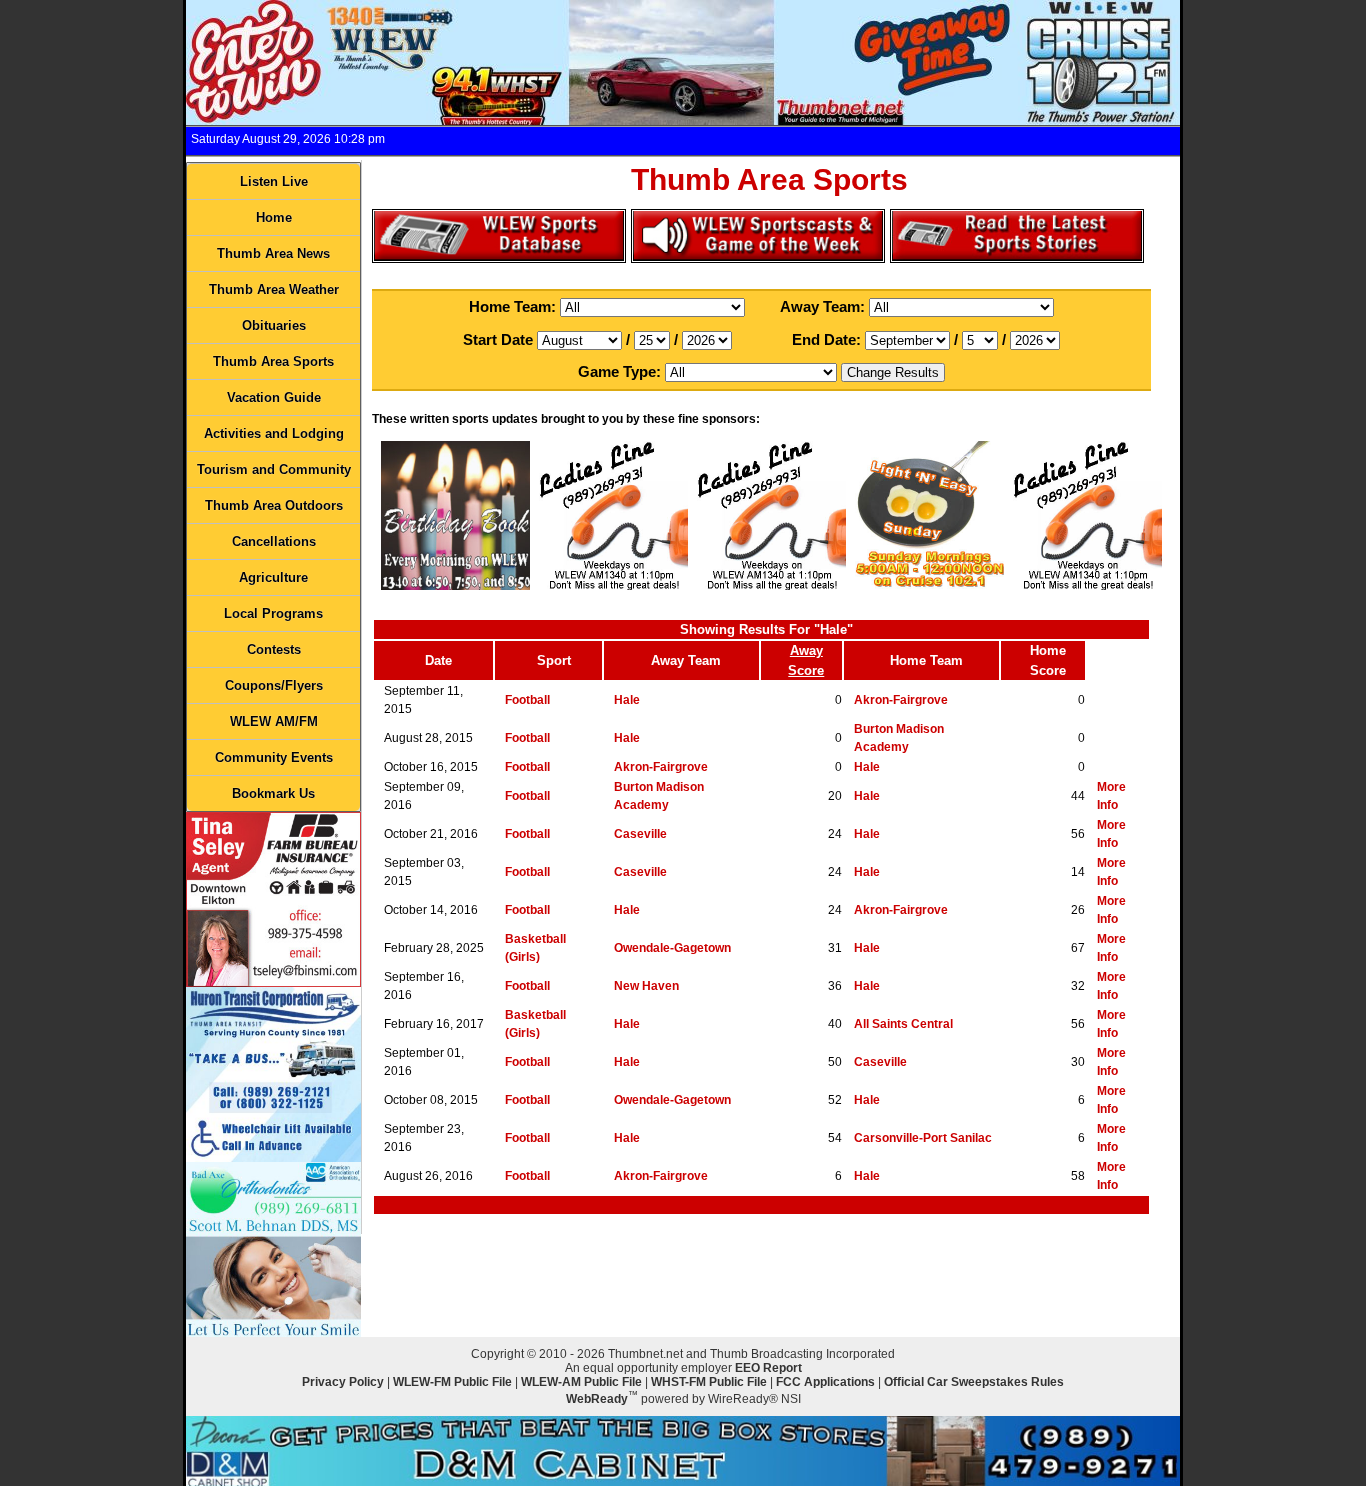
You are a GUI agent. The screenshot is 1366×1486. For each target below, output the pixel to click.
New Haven (646, 986)
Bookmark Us (273, 793)
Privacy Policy (343, 1382)
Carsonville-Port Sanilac (923, 1138)
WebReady (597, 1399)
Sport (554, 660)
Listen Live (274, 181)
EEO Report (768, 1368)
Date (438, 660)
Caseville (640, 834)
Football (527, 700)
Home (274, 217)
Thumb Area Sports (273, 361)
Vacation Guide (274, 397)
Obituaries (274, 325)
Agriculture (273, 577)
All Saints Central (903, 1024)
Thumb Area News (273, 253)
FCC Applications (825, 1382)
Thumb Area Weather (274, 289)
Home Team (926, 660)
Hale (627, 700)
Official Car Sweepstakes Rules (974, 1382)
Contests (274, 649)
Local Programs (273, 613)
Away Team (686, 660)
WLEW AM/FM (274, 721)
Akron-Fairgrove (901, 700)
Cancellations (274, 541)
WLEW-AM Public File (581, 1382)
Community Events (274, 757)
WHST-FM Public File (709, 1382)
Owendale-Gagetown (672, 948)
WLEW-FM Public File (452, 1382)
